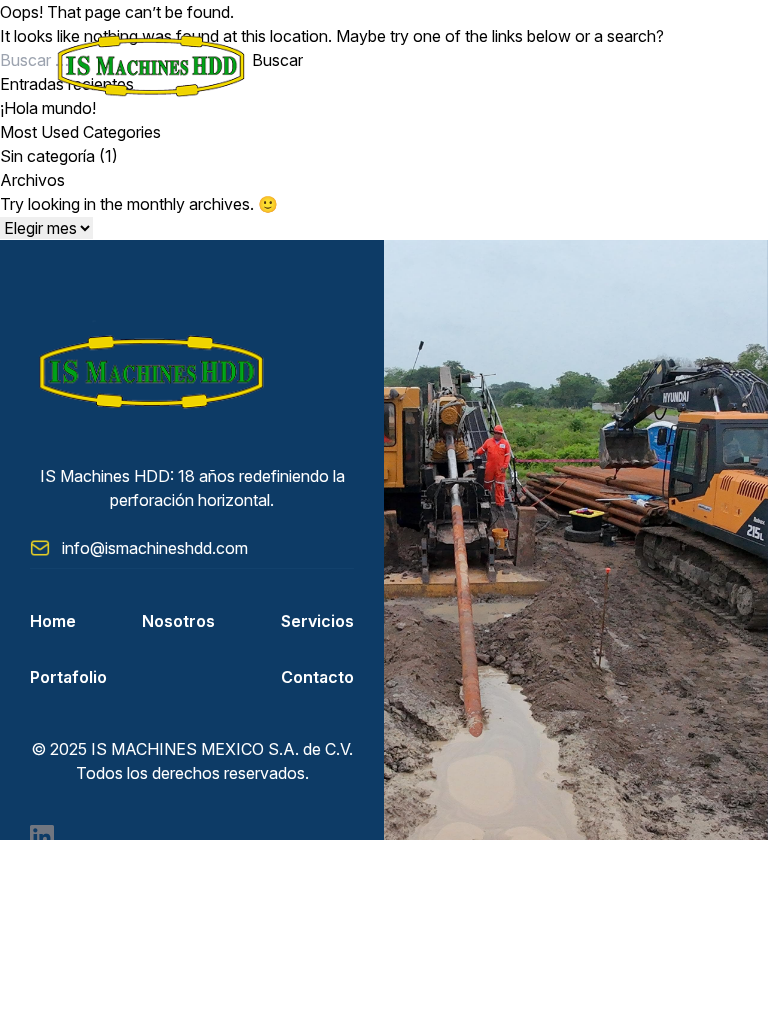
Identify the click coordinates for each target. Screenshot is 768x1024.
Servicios (317, 621)
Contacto (317, 677)
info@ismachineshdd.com (155, 548)
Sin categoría (47, 156)
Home (53, 621)
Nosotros (178, 621)
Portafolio (68, 677)
